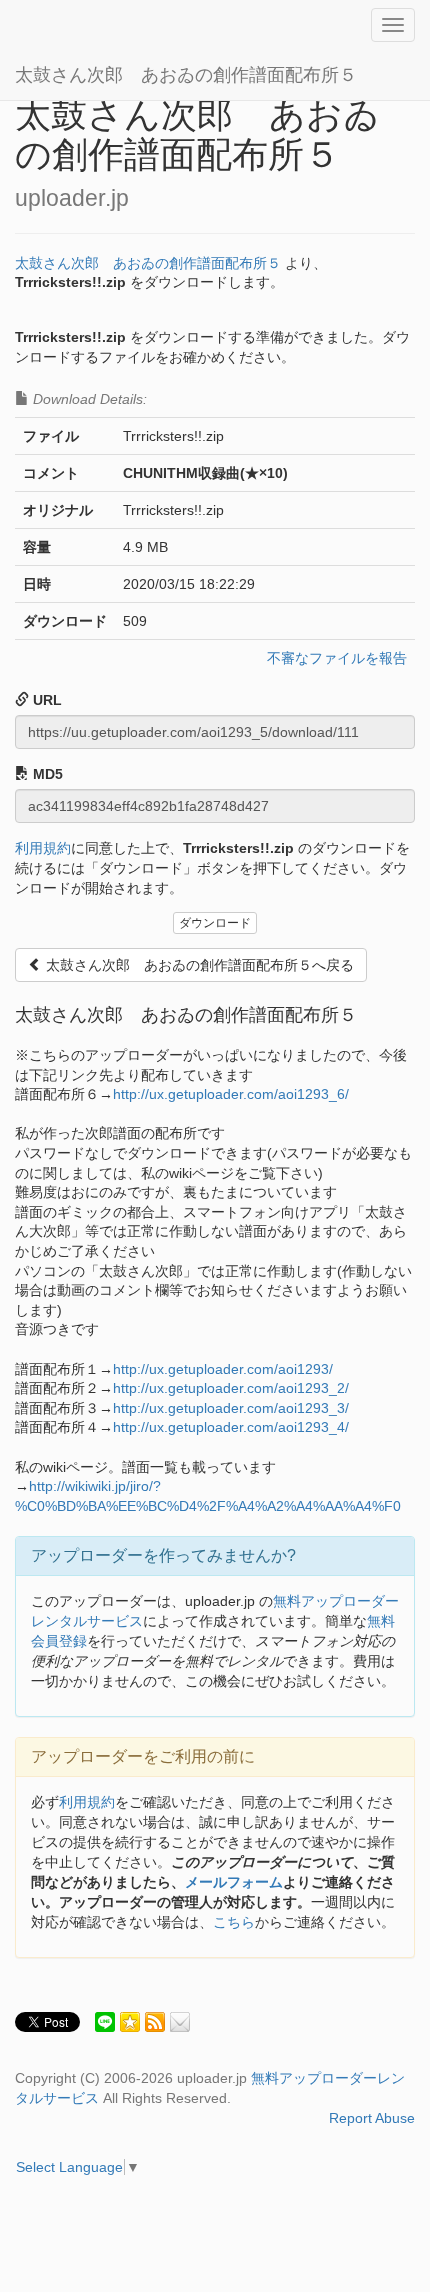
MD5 (46, 774)
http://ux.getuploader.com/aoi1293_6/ (231, 1094)
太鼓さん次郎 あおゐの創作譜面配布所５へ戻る (198, 965)
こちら (234, 1922)
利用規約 (43, 848)
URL (45, 700)
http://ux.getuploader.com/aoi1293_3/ (231, 1408)
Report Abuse (372, 2118)
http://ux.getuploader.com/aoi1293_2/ (231, 1388)
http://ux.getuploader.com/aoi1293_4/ (231, 1427)
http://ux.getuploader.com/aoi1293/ (223, 1369)
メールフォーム (234, 1882)
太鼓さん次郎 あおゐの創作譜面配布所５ (186, 75)
